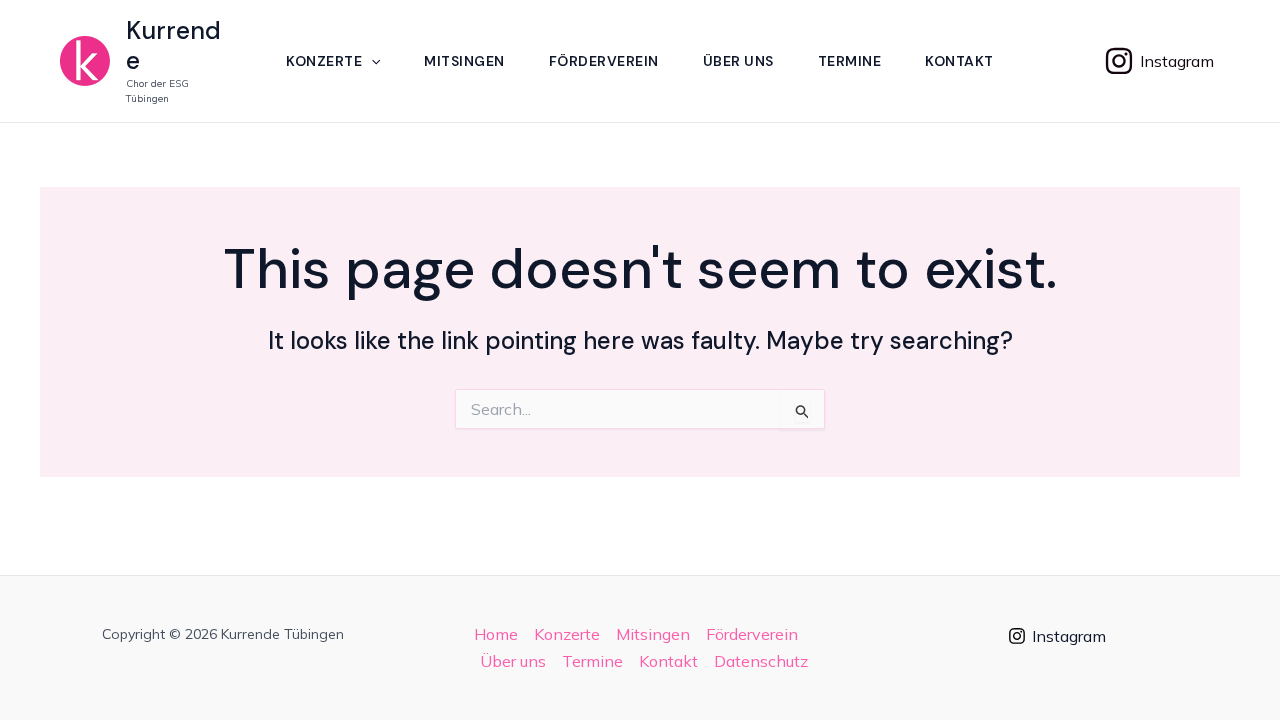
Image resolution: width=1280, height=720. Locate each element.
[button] (371, 61)
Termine (850, 61)
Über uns (738, 61)
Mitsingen (464, 61)
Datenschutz (761, 661)
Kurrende (173, 45)
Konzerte (324, 61)
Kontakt (959, 61)
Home (496, 634)
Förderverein (604, 61)
